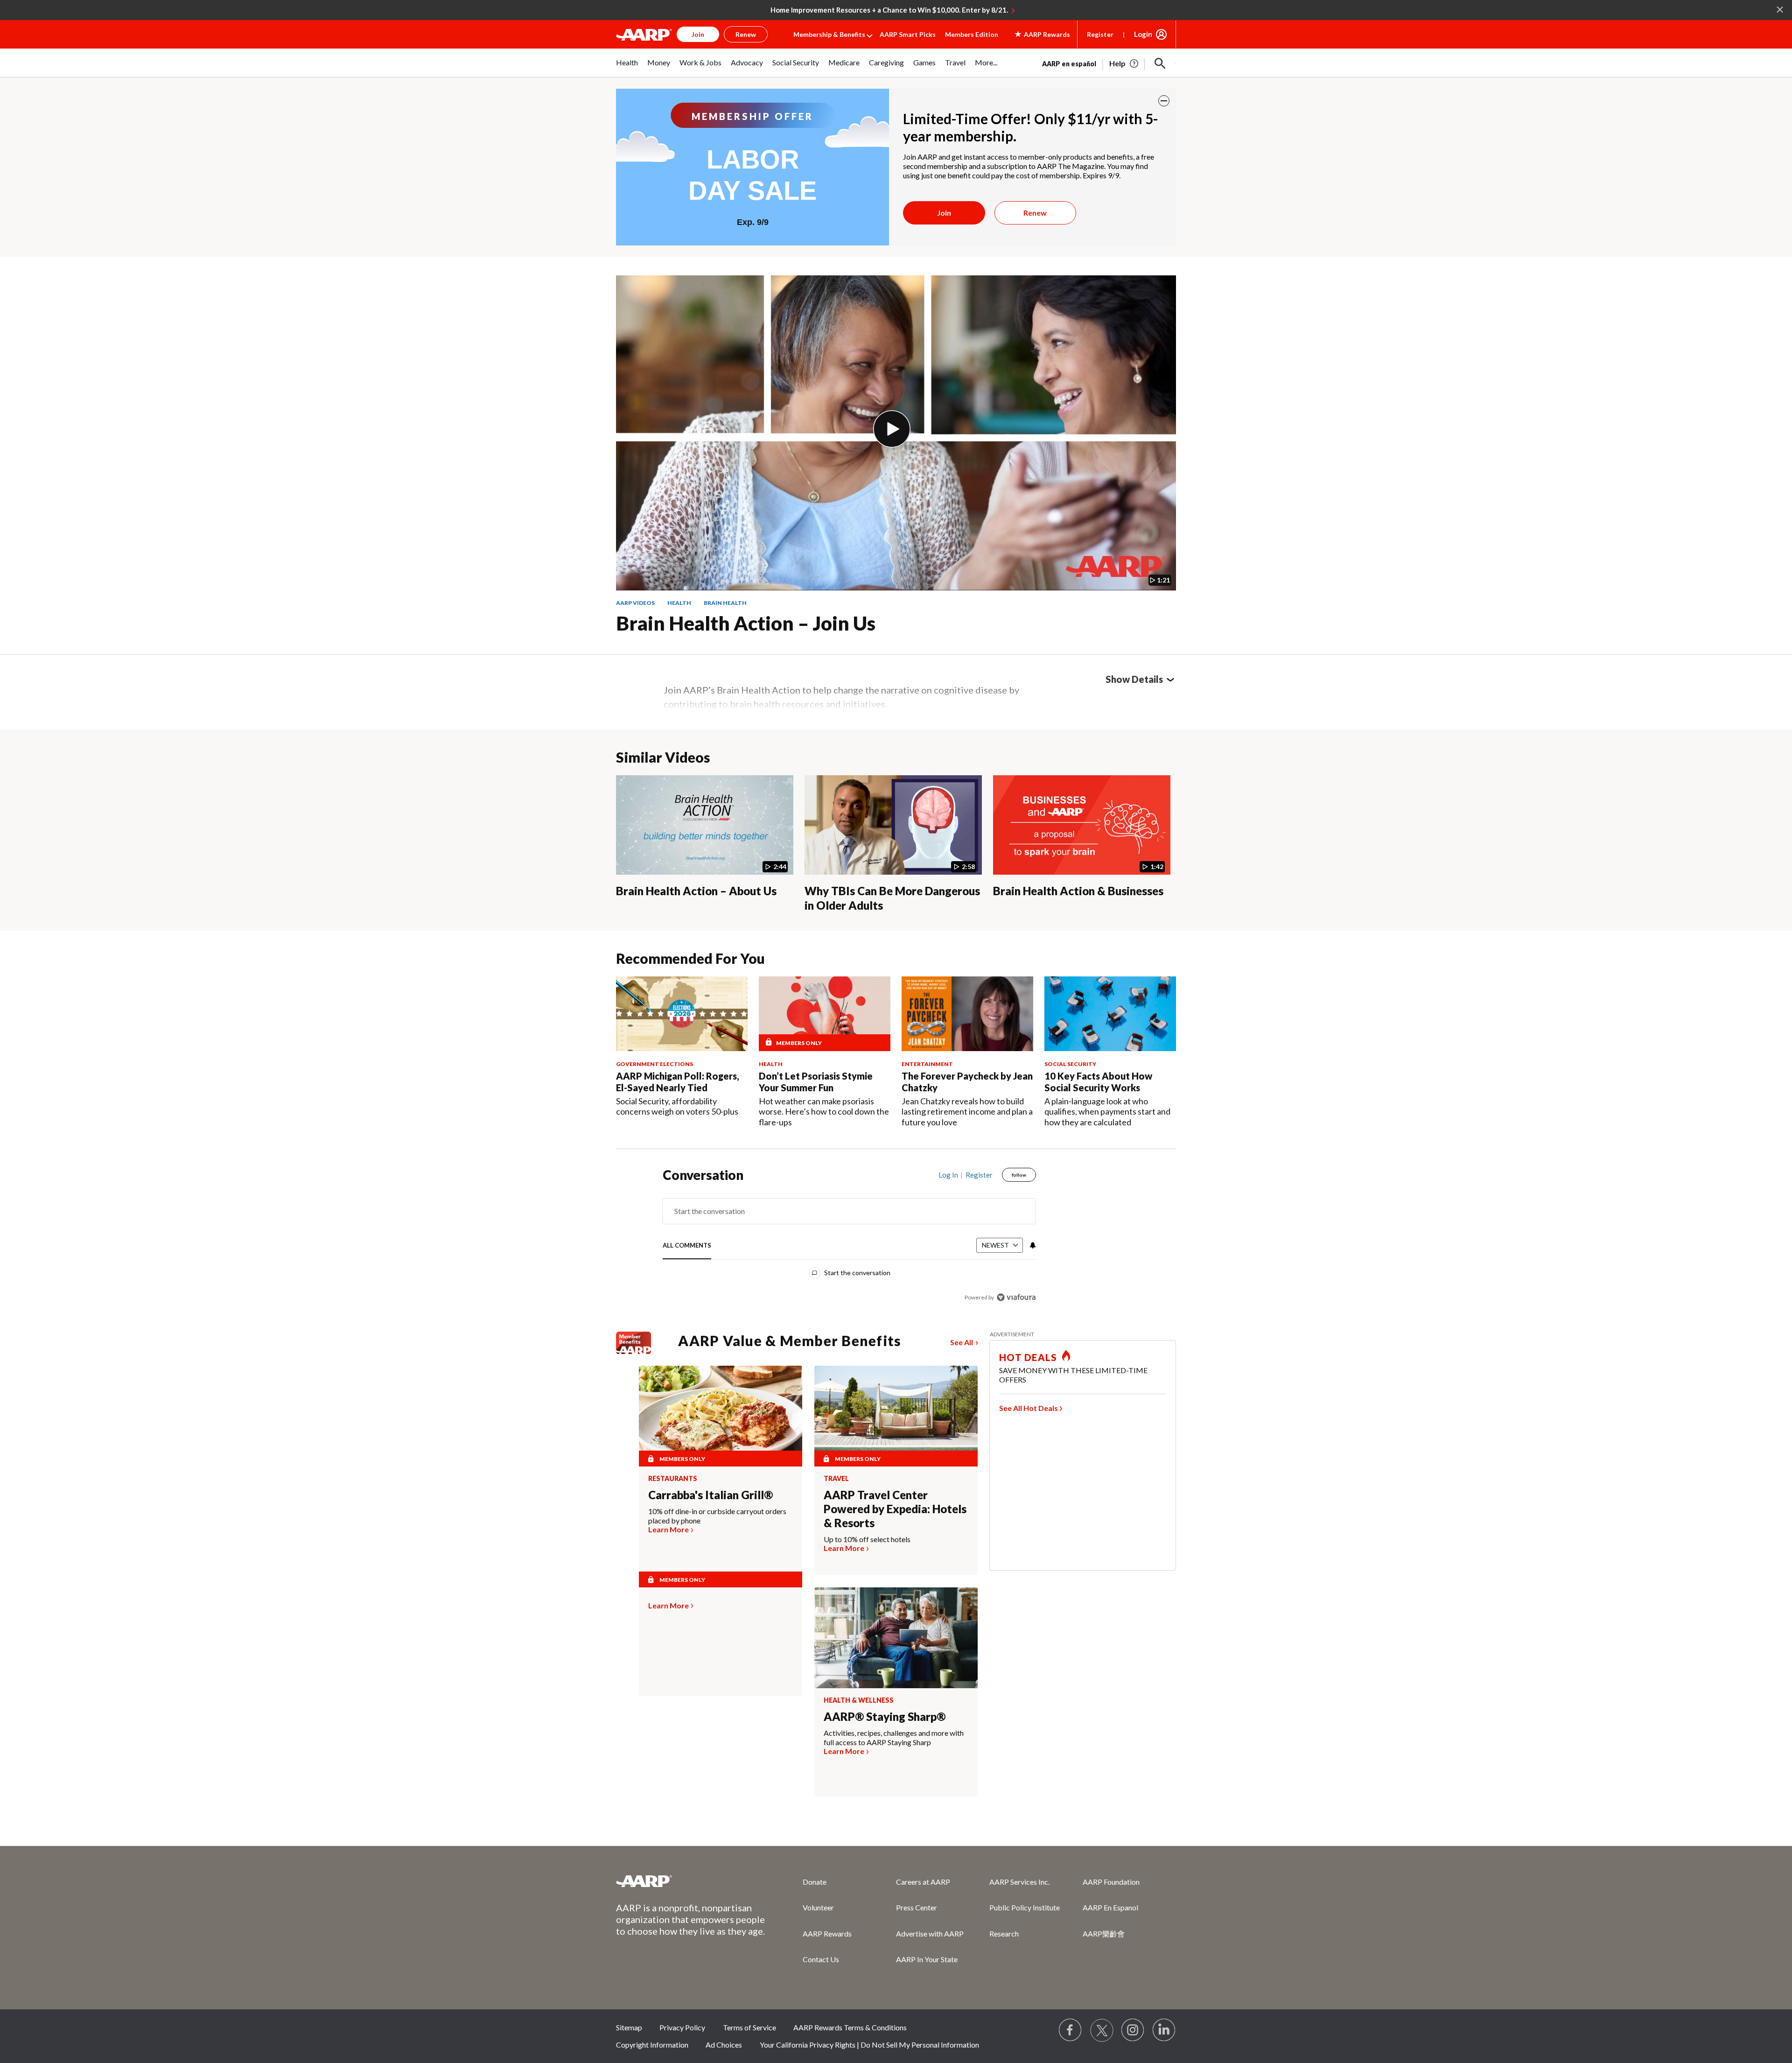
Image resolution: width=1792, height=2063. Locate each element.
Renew (1035, 213)
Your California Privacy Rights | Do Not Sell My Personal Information (869, 2045)
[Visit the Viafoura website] (1016, 1297)
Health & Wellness (859, 1700)
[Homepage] (644, 35)
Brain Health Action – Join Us (746, 623)
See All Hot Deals (1029, 1408)
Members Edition (972, 34)
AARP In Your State (927, 1959)
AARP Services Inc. (1019, 1882)
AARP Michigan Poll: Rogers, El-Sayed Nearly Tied (678, 1082)
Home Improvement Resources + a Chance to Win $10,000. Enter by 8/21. (889, 10)
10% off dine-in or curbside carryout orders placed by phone (717, 1516)
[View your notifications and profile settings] (1032, 1245)
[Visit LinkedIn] (1164, 2030)
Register (1100, 34)
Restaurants (673, 1479)
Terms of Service (749, 2027)
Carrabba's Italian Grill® (710, 1495)
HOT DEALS (1028, 1357)
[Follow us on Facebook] (1071, 2030)
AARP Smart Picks (908, 34)
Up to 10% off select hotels (867, 1539)
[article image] (1124, 63)
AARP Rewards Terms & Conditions (850, 2027)
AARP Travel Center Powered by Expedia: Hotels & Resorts (895, 1509)
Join (944, 213)
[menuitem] (627, 67)
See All (962, 1342)
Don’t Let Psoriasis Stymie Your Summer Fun (816, 1082)
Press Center (917, 1907)
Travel (836, 1479)
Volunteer (818, 1907)
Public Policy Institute (1025, 1907)
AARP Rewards (827, 1933)
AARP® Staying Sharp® (885, 1716)
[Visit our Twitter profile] (1102, 2030)
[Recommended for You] (682, 1014)
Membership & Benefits (829, 34)
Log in (948, 1175)
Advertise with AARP (930, 1933)
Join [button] (698, 34)
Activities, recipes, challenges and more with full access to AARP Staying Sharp (894, 1737)
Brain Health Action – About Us (696, 891)
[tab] (687, 1246)
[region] (849, 1238)
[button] (1160, 63)
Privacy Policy (682, 2027)
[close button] (1164, 101)
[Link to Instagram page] (1133, 2030)
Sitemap (629, 2027)
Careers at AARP (923, 1882)
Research (1004, 1933)
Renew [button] (746, 34)
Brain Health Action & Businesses (1078, 891)
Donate (815, 1882)
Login (1143, 34)
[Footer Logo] (691, 1881)
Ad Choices (724, 2045)
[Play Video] (892, 429)
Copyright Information (652, 2045)
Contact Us (821, 1959)
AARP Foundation (1111, 1882)
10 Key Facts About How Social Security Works (1098, 1082)
